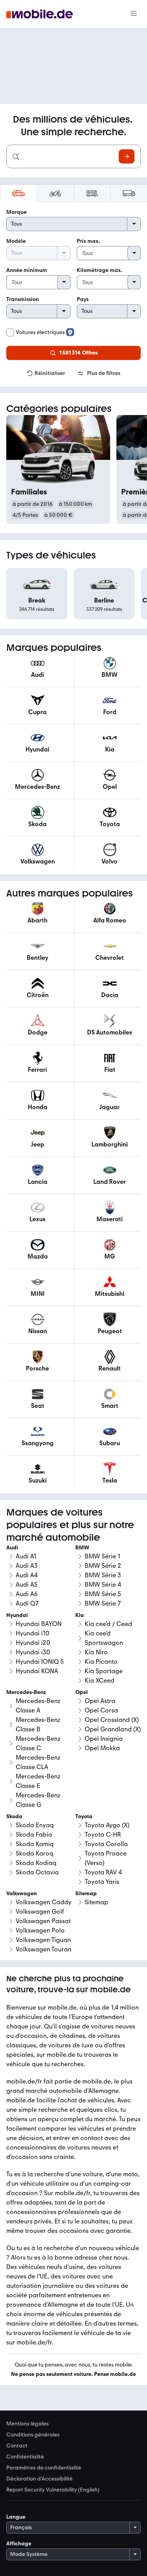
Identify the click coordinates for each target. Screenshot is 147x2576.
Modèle (16, 241)
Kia (80, 1615)
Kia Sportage (104, 1671)
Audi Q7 (27, 1603)
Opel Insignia (104, 1739)
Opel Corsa (101, 1710)
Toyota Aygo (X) (107, 1825)
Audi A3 (27, 1566)
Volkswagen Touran (44, 1949)
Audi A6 (27, 1594)
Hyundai (17, 1615)
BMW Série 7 (103, 1603)
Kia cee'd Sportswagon (104, 1638)
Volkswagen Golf (40, 1912)
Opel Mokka (102, 1748)
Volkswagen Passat (43, 1921)
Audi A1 (26, 1556)
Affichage (19, 2544)
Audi (12, 1548)
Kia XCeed (100, 1680)
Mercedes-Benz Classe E (38, 1781)
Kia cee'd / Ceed (108, 1624)
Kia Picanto (101, 1662)
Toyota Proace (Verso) (106, 1858)
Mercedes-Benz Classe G (38, 1800)
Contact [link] (17, 2446)
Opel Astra (100, 1701)
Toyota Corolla (106, 1844)
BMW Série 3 (103, 1575)
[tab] (18, 193)
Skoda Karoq (34, 1853)
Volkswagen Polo (40, 1930)
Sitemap (96, 1902)
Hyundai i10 (33, 1633)
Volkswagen (22, 1893)
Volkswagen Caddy (44, 1902)
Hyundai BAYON (39, 1624)
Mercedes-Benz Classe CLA (38, 1762)
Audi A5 (27, 1585)
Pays (83, 299)
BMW (82, 1548)
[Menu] (134, 14)
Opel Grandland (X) (113, 1729)
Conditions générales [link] (33, 2435)
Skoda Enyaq (35, 1825)
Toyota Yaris (102, 1882)
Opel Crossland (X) (112, 1720)
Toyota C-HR (103, 1835)
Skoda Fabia (34, 1835)
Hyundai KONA (37, 1671)
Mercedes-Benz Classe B (38, 1724)
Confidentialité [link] (25, 2457)
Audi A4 (27, 1575)
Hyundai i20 (33, 1643)
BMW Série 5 (103, 1594)
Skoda (14, 1816)
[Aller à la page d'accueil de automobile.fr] (40, 14)
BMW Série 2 (103, 1566)
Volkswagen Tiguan (43, 1940)
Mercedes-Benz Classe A (38, 1706)
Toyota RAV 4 (103, 1872)
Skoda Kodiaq (36, 1863)
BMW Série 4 (103, 1585)
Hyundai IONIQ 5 (40, 1662)
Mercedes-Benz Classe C (38, 1743)
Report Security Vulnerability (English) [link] (53, 2490)
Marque (16, 212)
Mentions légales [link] (27, 2424)
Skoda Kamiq (35, 1844)
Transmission (23, 299)
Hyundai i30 (33, 1652)
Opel (82, 1692)
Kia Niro (96, 1652)
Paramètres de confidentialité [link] (44, 2468)
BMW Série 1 (103, 1556)
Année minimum (27, 270)
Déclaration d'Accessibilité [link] (39, 2479)
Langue (16, 2517)
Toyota (84, 1816)
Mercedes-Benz (26, 1692)
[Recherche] (127, 156)
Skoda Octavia (37, 1872)
